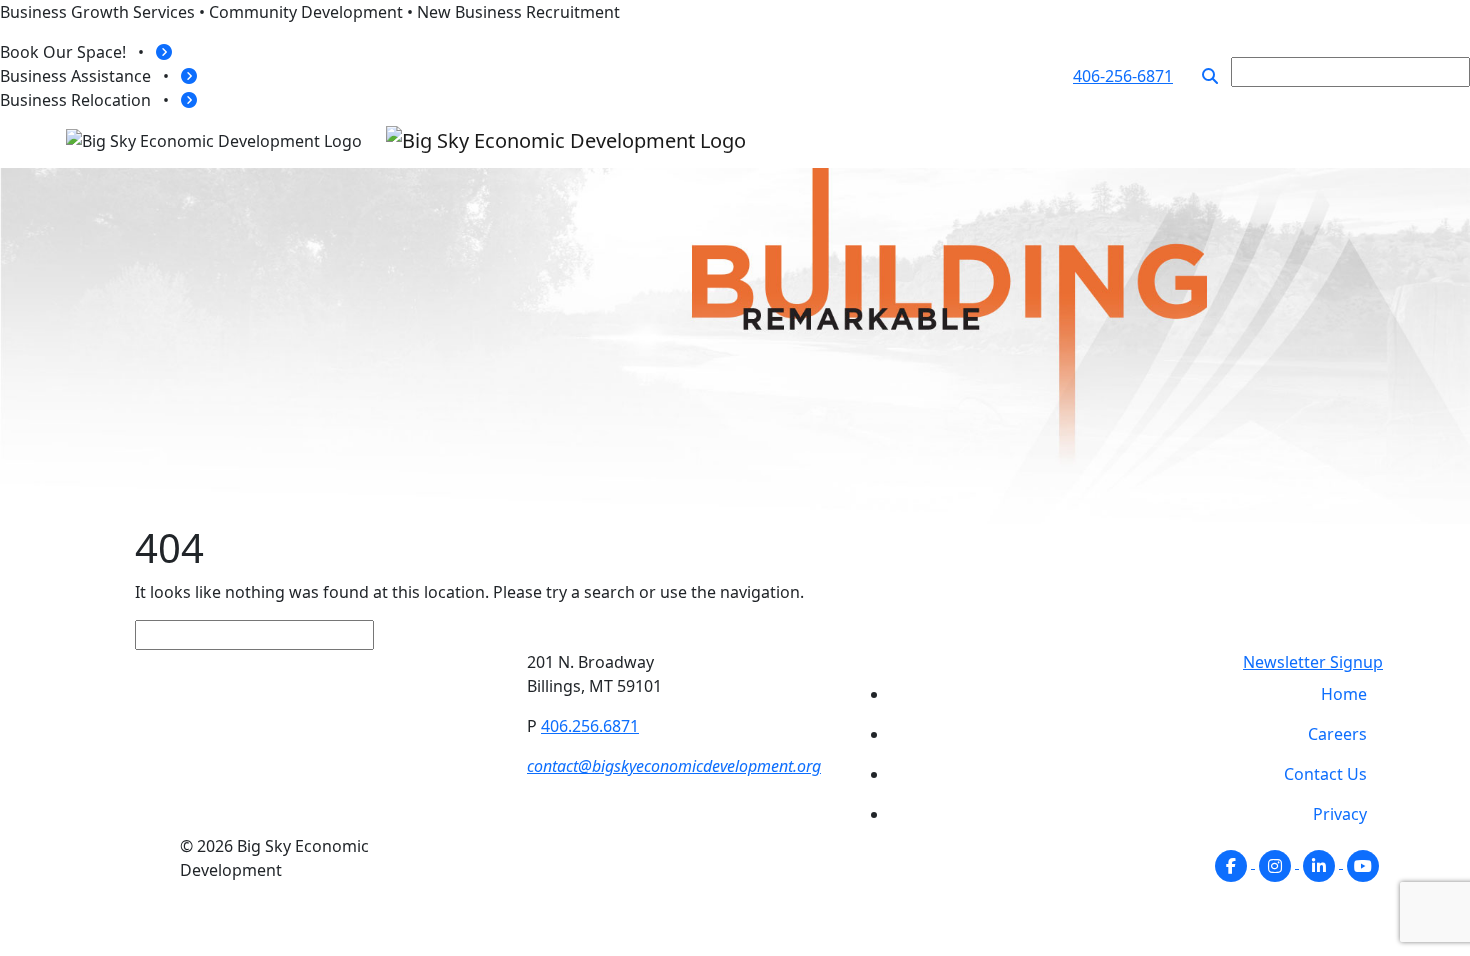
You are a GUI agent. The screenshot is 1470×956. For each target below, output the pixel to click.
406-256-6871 (1123, 76)
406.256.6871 (590, 726)
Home (1344, 694)
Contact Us (1325, 774)
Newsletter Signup (1313, 662)
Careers (1337, 734)
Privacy (1340, 814)
